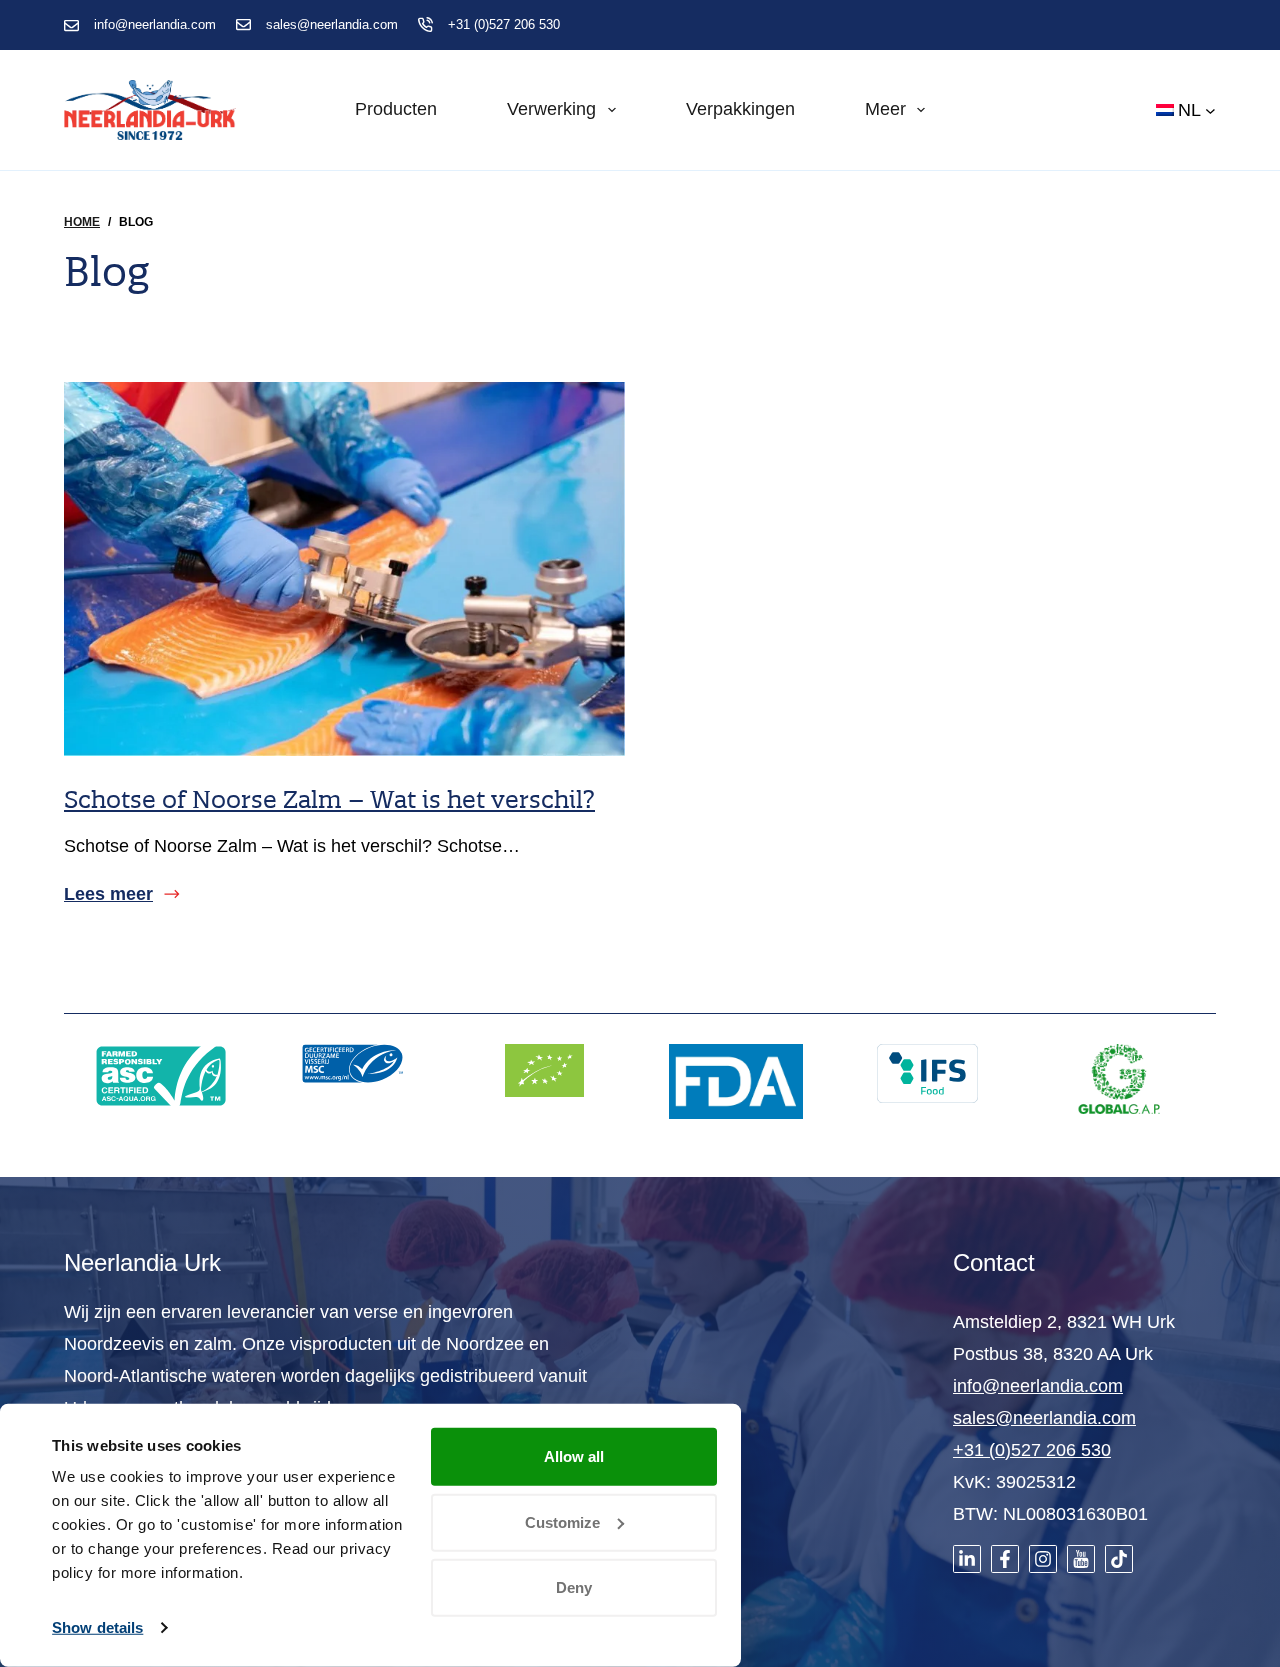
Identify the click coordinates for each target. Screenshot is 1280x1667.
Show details (97, 1627)
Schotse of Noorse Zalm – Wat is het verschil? (329, 799)
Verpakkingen (740, 109)
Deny (574, 1587)
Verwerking (551, 109)
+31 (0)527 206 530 (504, 24)
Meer (885, 109)
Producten (396, 109)
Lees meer (108, 896)
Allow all (574, 1456)
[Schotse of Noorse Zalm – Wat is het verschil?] (344, 569)
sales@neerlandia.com (332, 24)
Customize (562, 1521)
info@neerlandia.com (155, 24)
